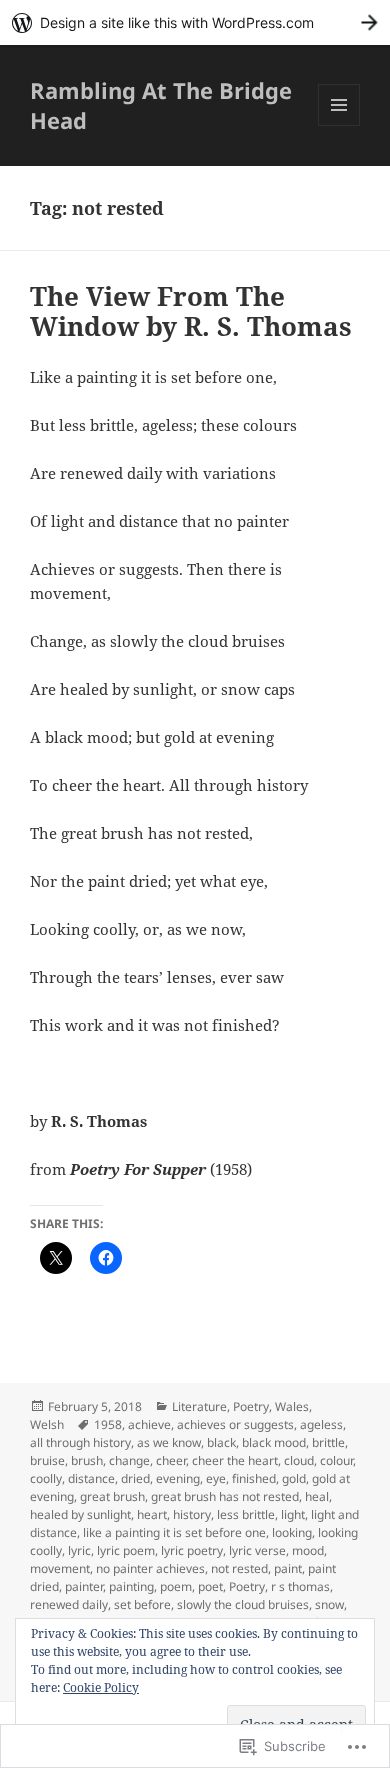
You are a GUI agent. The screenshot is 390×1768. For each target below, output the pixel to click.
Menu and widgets (339, 125)
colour (336, 1460)
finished (254, 1478)
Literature (199, 1406)
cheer (171, 1460)
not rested (239, 1568)
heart (152, 1514)
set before (142, 1604)
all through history (80, 1442)
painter (84, 1586)
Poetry (251, 1406)
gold (294, 1478)
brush (87, 1460)
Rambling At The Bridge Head (161, 105)
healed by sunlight (80, 1514)
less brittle (246, 1514)
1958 (108, 1424)
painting (131, 1586)
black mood (274, 1442)
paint (288, 1568)
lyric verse (257, 1550)
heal (317, 1496)
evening (178, 1478)
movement (60, 1568)
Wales (292, 1406)
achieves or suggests (235, 1424)
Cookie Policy (101, 1687)
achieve (149, 1424)
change (129, 1460)
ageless (321, 1424)
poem (176, 1586)
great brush (112, 1496)
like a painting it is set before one (174, 1532)
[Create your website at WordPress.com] (195, 22)
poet (210, 1586)
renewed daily (69, 1604)
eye (216, 1478)
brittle (328, 1442)
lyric (79, 1550)
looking (292, 1532)
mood (308, 1550)
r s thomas (300, 1586)
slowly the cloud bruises (243, 1604)
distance (91, 1478)
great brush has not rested (225, 1496)
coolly (46, 1478)
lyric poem (126, 1550)
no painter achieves (150, 1568)
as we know (169, 1442)
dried (135, 1478)
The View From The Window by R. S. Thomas (191, 311)
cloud (299, 1460)
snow (329, 1604)
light (293, 1514)
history (192, 1514)
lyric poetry (192, 1550)
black (221, 1442)
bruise (47, 1460)
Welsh (47, 1424)
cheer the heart (235, 1460)
